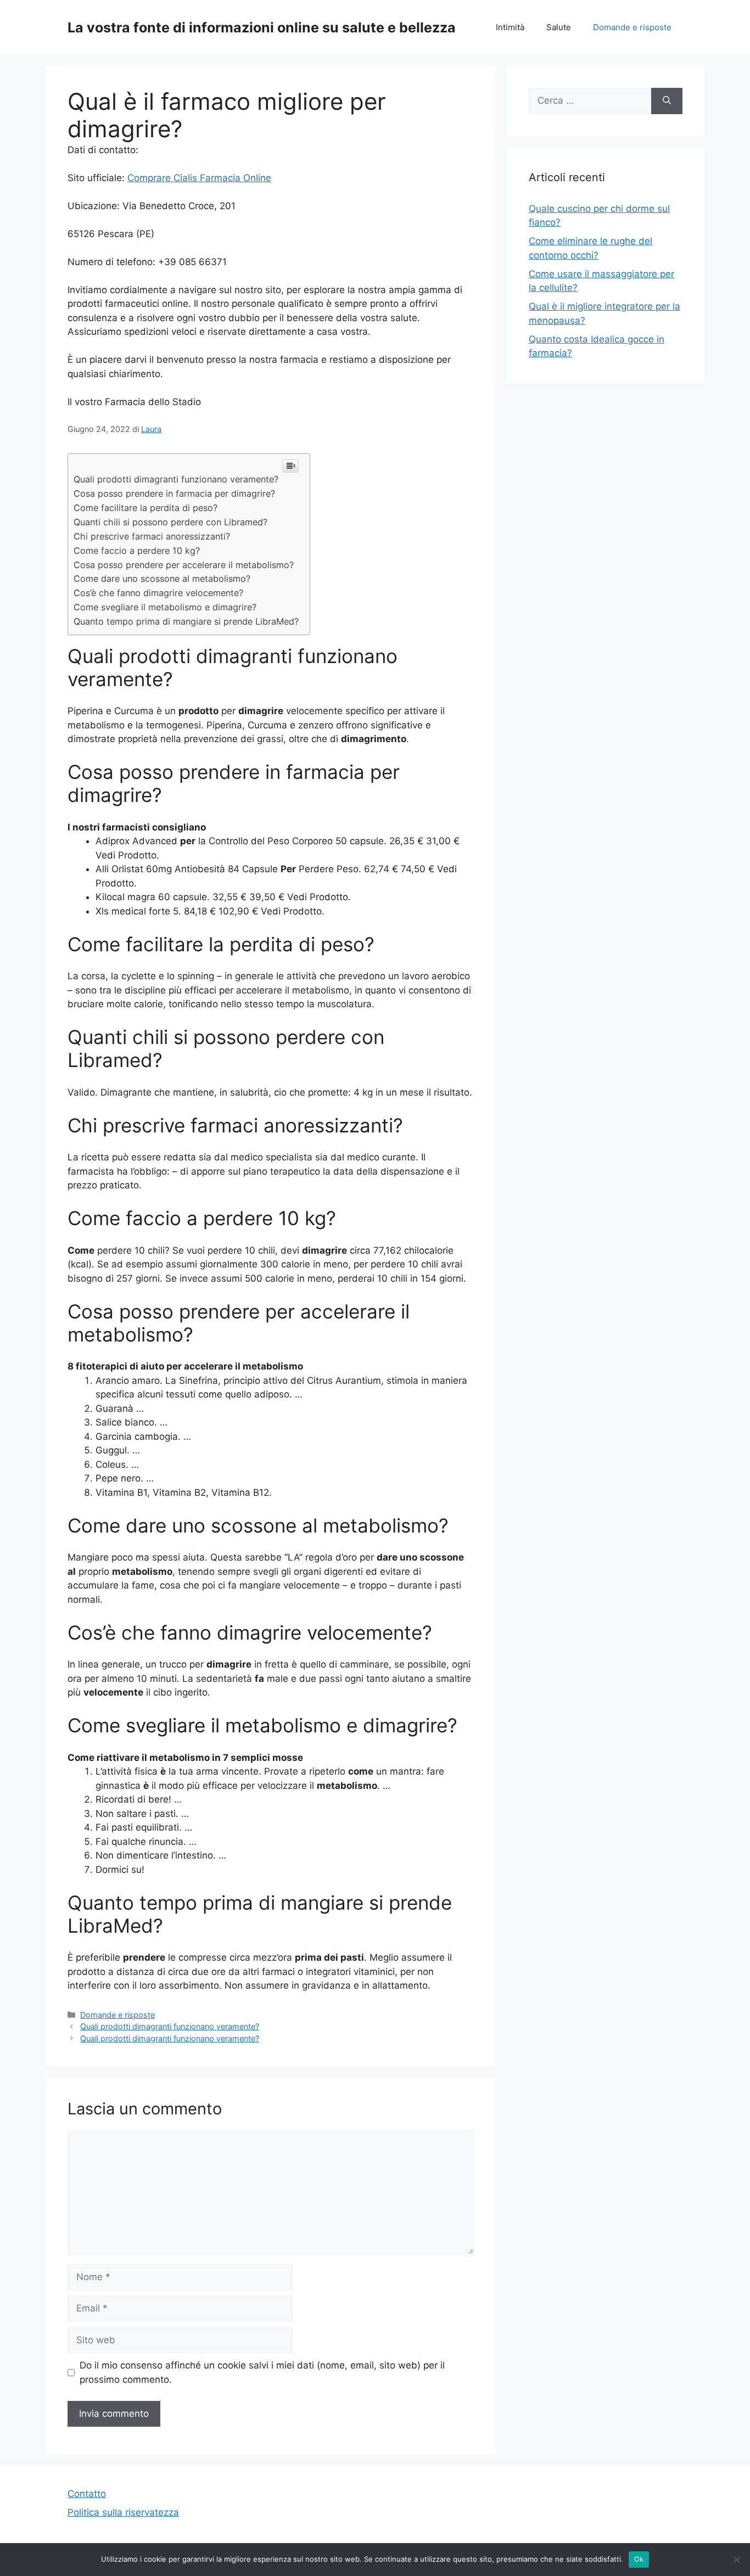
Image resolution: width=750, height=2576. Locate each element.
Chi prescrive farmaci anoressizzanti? (152, 536)
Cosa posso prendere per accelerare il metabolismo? (184, 565)
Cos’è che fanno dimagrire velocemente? (158, 593)
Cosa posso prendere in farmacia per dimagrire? (174, 493)
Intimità (510, 27)
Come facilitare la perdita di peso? (145, 508)
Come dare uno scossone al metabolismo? (162, 579)
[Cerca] (667, 101)
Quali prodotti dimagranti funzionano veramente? (176, 479)
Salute (559, 27)
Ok (639, 2559)
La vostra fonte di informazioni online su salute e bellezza (262, 27)
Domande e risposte (632, 27)
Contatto (87, 2494)
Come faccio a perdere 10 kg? (137, 551)
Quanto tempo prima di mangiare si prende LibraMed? (186, 621)
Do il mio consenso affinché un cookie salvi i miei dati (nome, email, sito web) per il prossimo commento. (262, 2372)
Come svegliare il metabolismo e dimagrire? (165, 607)
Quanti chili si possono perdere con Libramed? (170, 522)
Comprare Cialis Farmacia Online (199, 178)
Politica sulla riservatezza (123, 2512)
